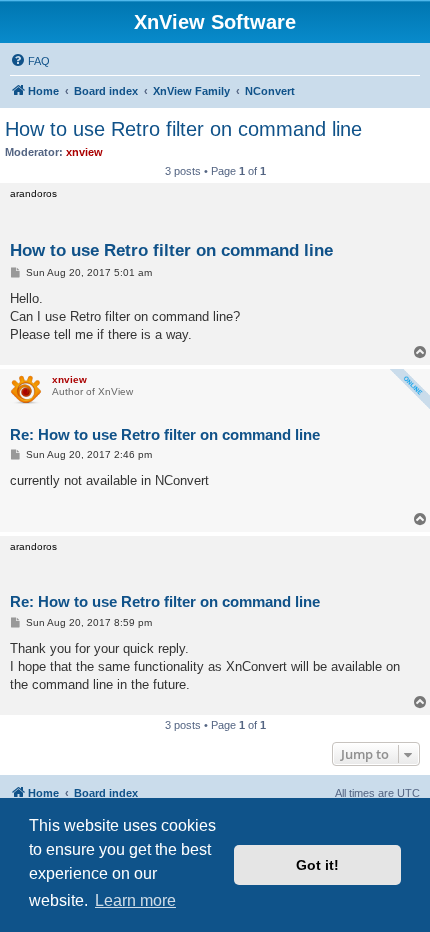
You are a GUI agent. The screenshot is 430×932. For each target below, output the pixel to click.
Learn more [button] (135, 900)
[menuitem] (30, 61)
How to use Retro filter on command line (183, 129)
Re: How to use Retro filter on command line (165, 434)
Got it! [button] (317, 865)
